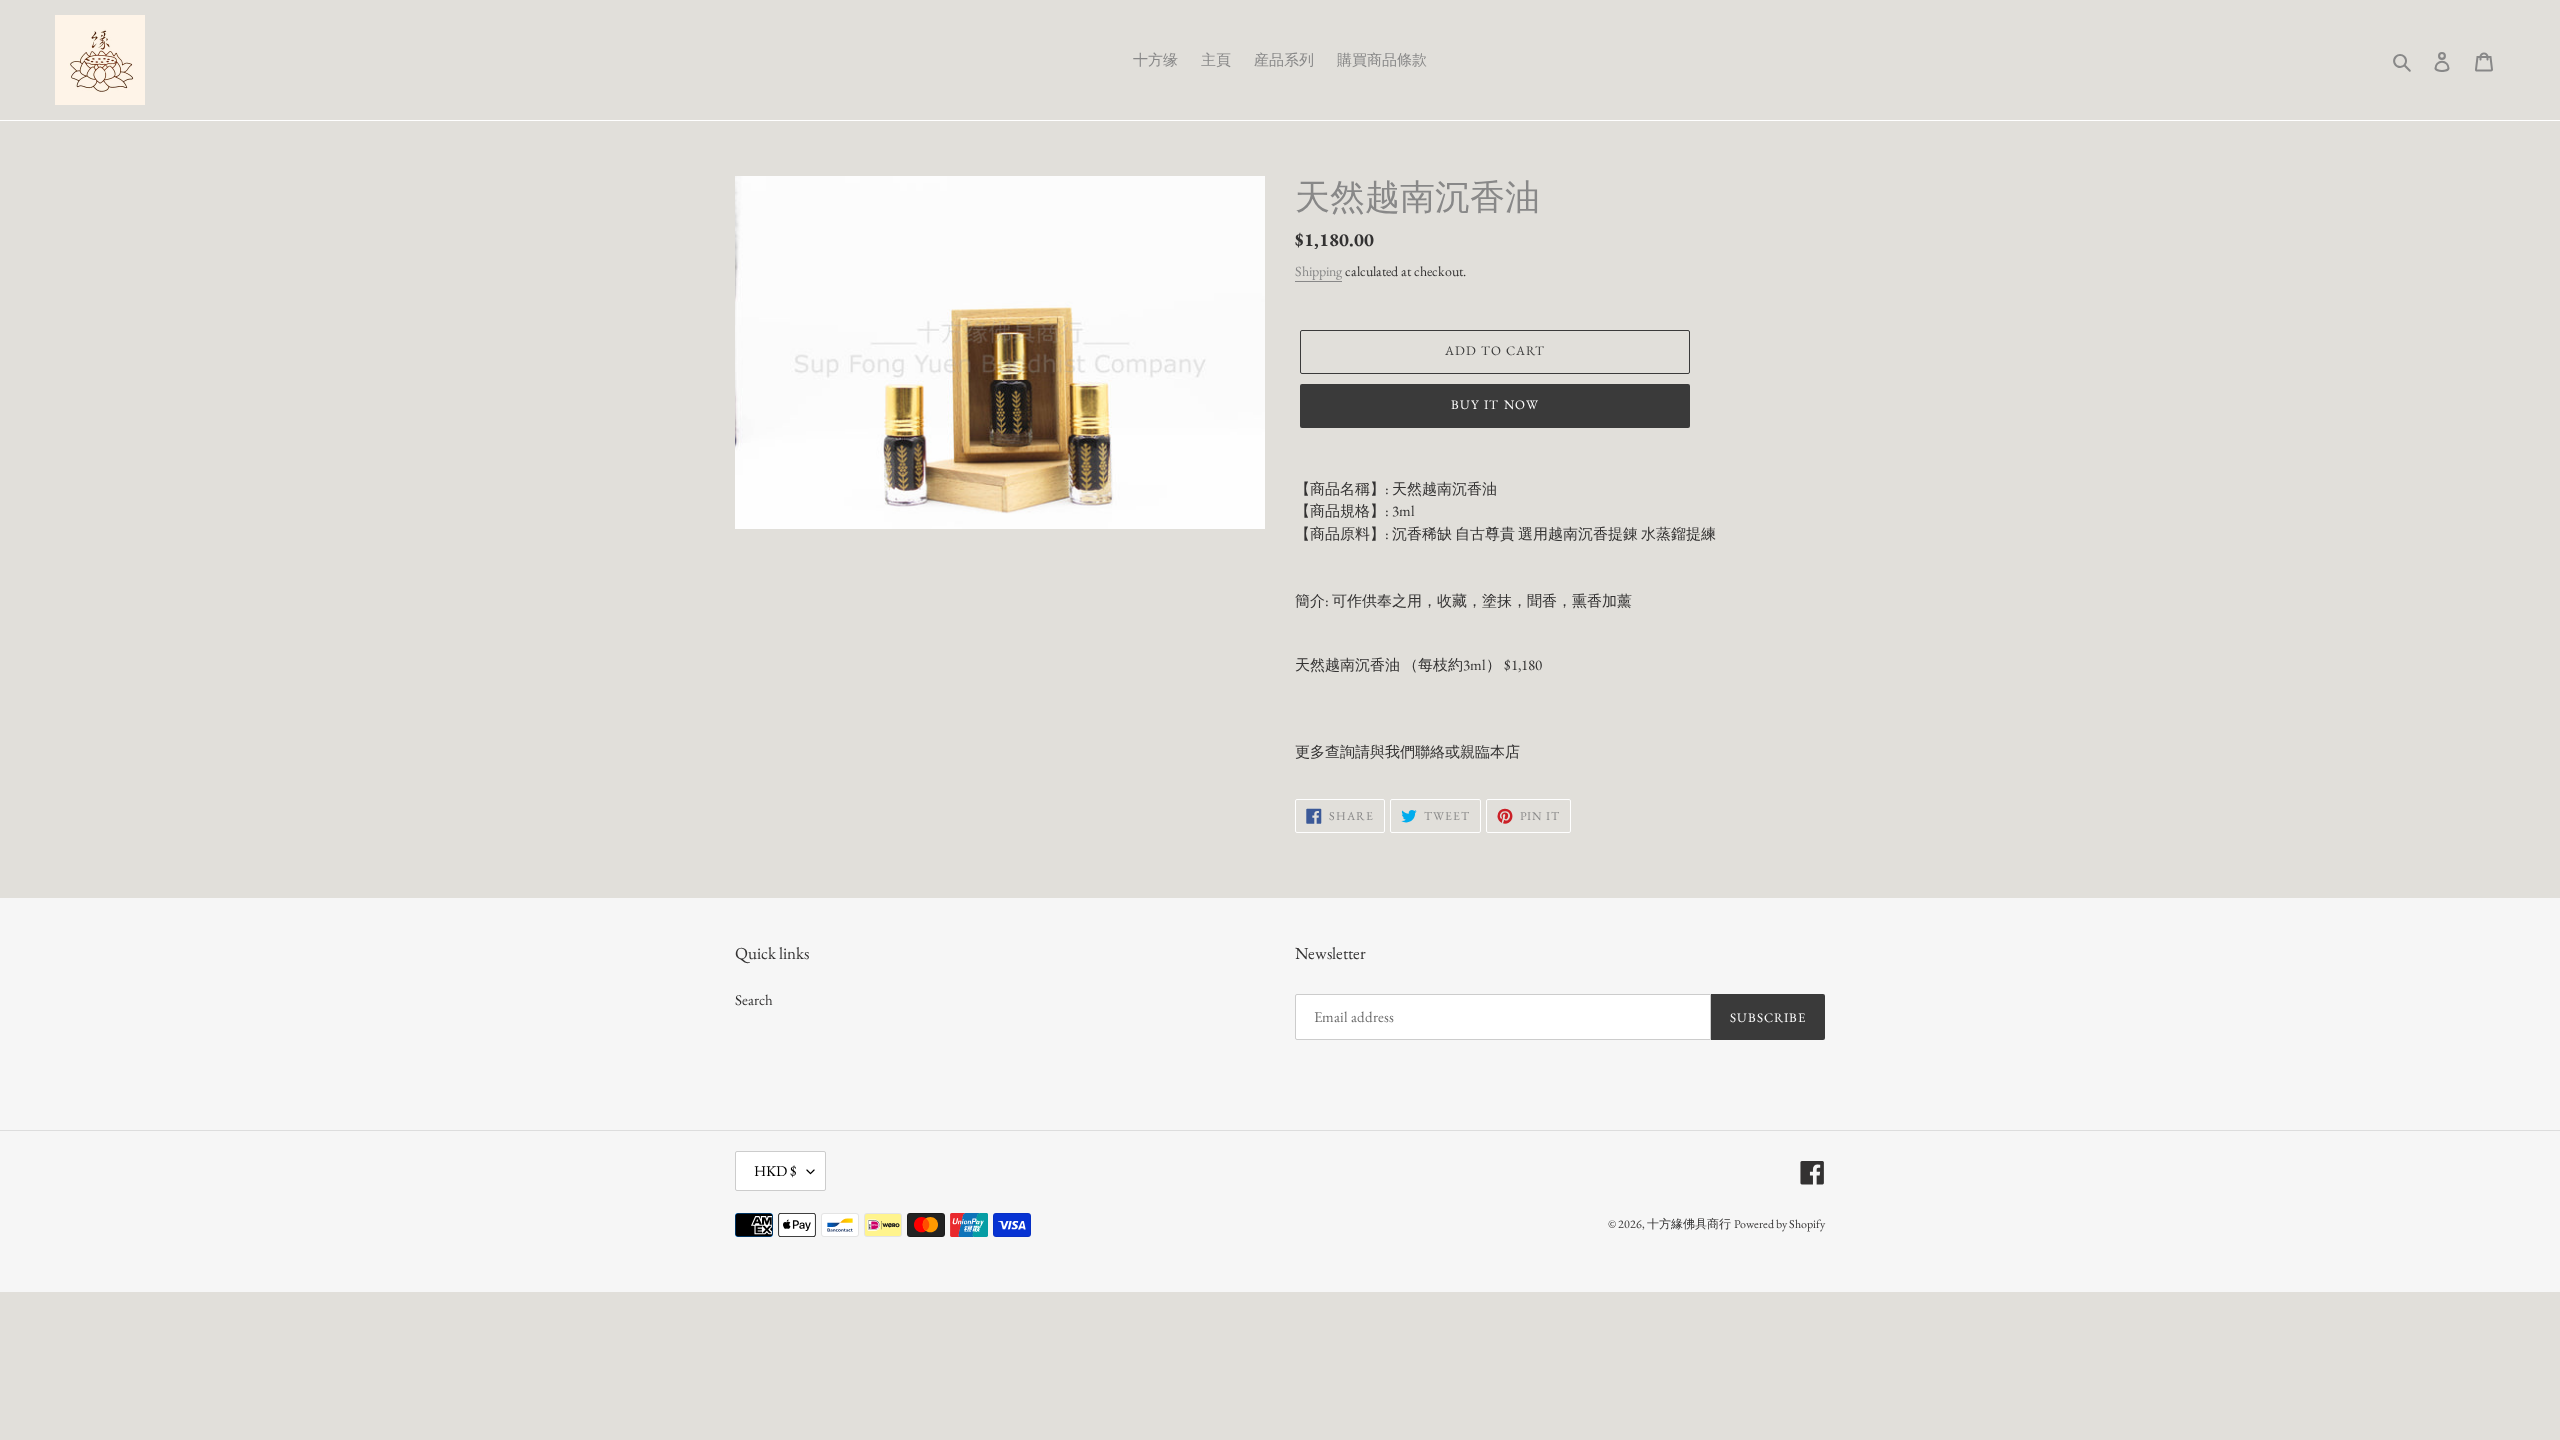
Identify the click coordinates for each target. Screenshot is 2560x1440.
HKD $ (775, 1170)
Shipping (1318, 271)
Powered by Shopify (1779, 1224)
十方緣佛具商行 (1689, 1224)
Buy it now (1494, 404)
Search (754, 999)
